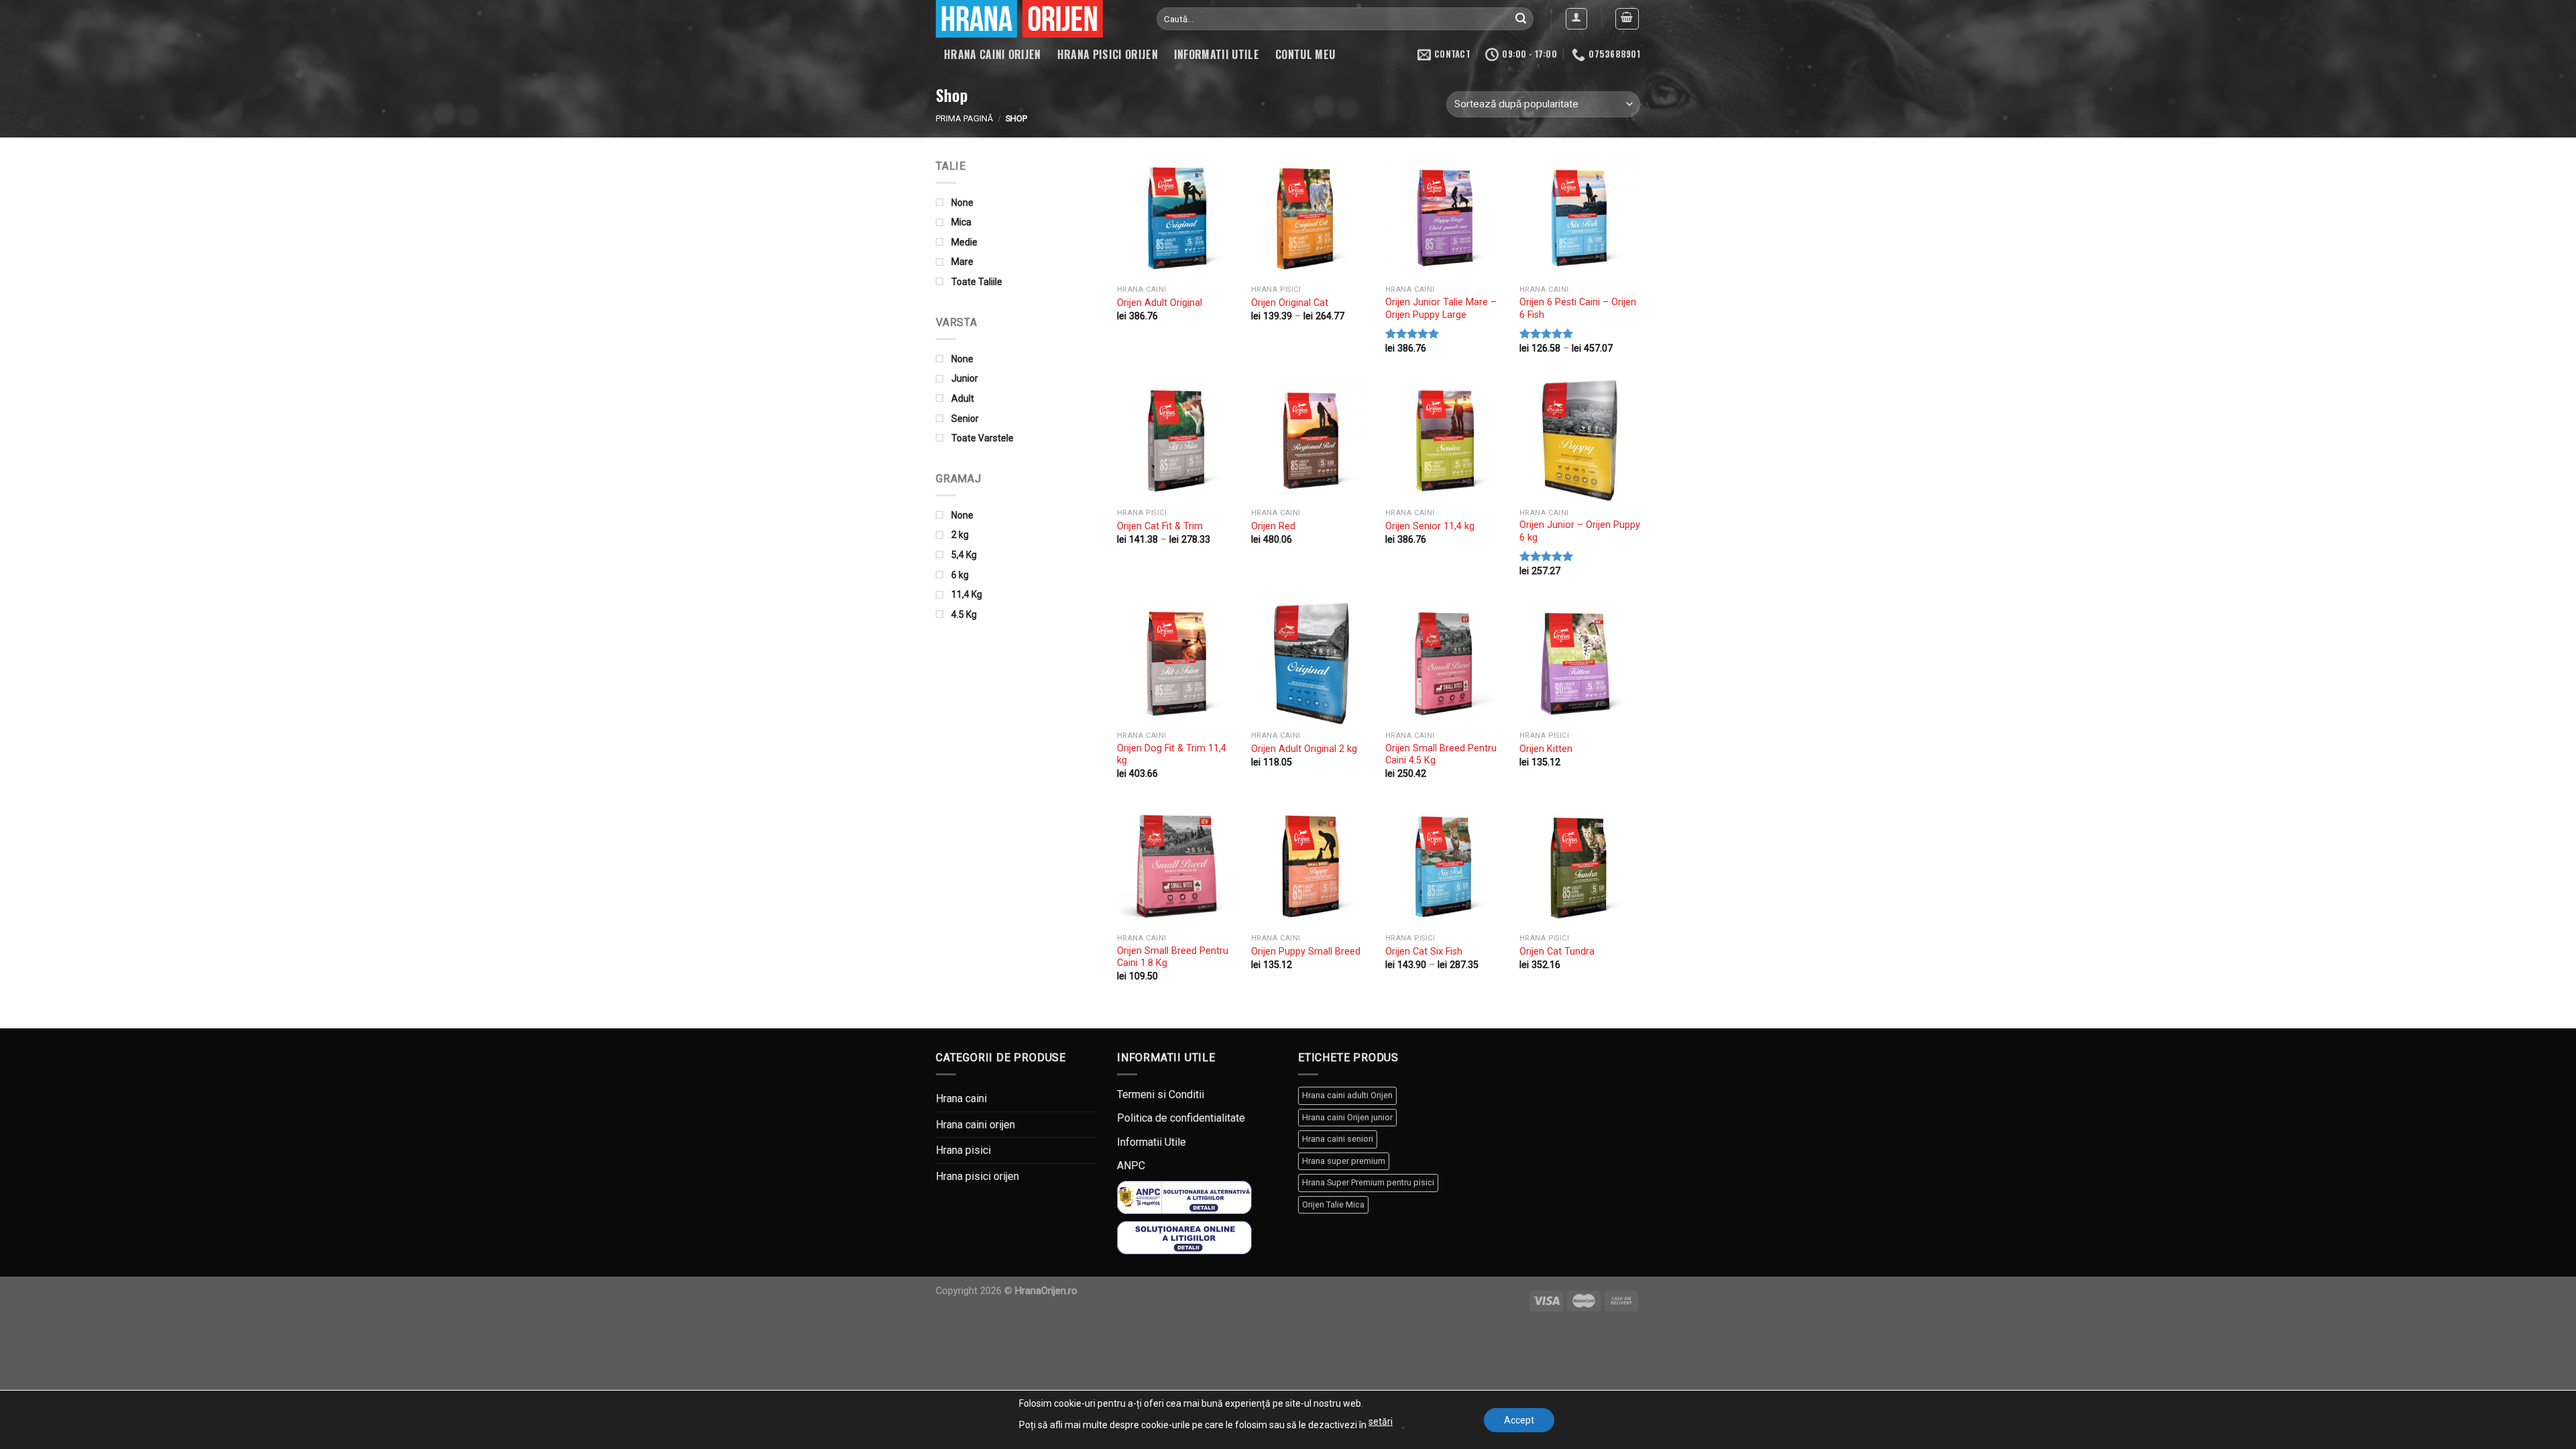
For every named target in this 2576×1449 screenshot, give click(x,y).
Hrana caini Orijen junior (1347, 1117)
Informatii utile (1217, 54)
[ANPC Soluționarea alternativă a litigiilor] (1184, 1196)
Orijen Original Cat (1290, 303)
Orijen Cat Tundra (1557, 952)
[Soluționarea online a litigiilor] (1184, 1237)
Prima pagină (964, 118)
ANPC (1131, 1166)
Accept (1519, 1420)
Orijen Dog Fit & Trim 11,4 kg (1172, 755)
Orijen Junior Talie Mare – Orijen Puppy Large (1441, 309)
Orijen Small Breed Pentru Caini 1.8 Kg (1173, 957)
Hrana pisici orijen (1108, 54)
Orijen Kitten (1546, 749)
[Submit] (1521, 19)
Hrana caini (961, 1098)
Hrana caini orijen (992, 54)
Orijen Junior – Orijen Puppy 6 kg (1580, 531)
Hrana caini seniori (1338, 1139)
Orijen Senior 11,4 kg (1430, 526)
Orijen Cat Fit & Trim (1160, 526)
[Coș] (1627, 19)
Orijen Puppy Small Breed (1306, 952)
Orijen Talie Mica (1333, 1204)
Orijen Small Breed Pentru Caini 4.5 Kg (1441, 755)
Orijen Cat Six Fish (1424, 952)
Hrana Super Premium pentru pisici (1368, 1182)
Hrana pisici (963, 1150)
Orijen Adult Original (1160, 303)
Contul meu (1305, 54)
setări (1381, 1421)
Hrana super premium (1344, 1161)
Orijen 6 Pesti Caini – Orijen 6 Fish (1578, 309)
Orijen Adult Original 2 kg (1304, 749)
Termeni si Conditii (1161, 1094)
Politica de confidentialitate (1181, 1118)
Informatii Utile (1151, 1142)
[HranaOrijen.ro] (1036, 19)
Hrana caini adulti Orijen (1347, 1095)
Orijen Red (1273, 526)
